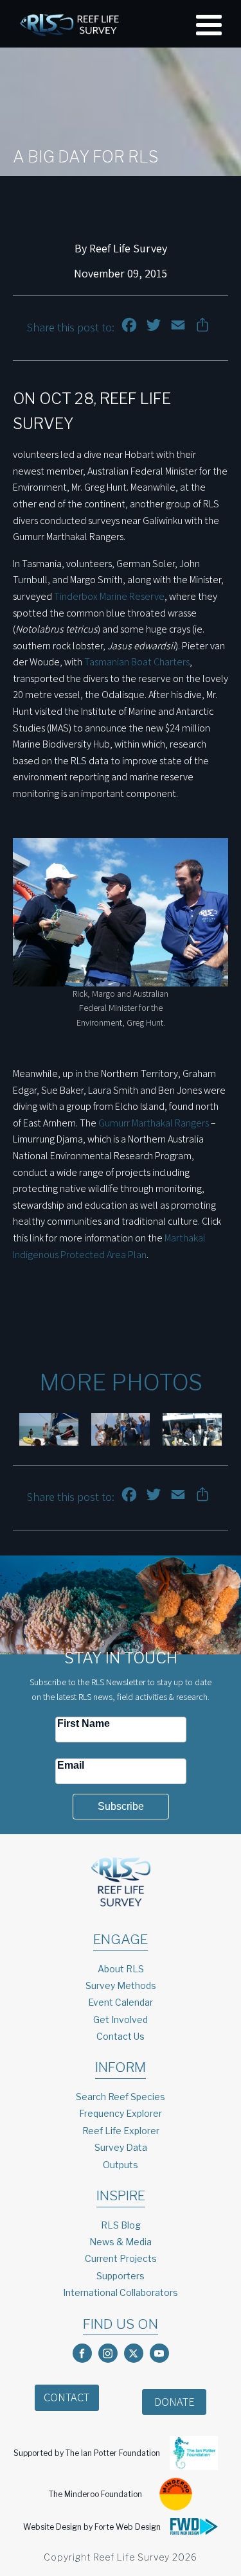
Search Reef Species (121, 2097)
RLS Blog (121, 2225)
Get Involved (121, 2020)
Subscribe (121, 1806)
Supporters (121, 2276)
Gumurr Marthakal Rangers (154, 1123)
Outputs (121, 2165)
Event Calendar (121, 2002)
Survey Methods (121, 1985)
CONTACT (67, 2397)
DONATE (174, 2402)
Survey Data (121, 2147)
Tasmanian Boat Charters (137, 662)
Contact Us (121, 2036)
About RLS (121, 1969)
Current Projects (121, 2258)
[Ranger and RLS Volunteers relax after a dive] (49, 1430)
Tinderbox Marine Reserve (109, 596)
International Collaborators (121, 2292)
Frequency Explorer (121, 2113)
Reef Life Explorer (121, 2131)
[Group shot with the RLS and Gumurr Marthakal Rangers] (121, 1430)
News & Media (121, 2242)
